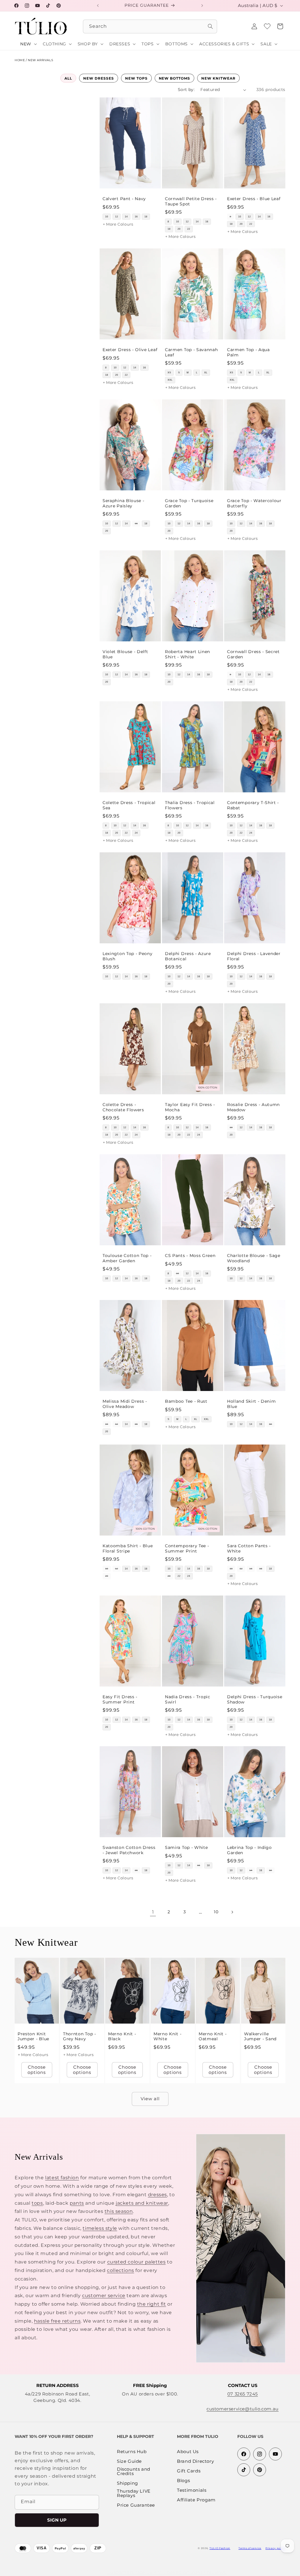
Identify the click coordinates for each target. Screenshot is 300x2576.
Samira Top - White (186, 1848)
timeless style (100, 2228)
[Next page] (232, 1912)
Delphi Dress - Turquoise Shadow (255, 1699)
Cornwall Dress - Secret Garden (253, 654)
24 (136, 833)
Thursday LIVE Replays (134, 2493)
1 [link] (153, 1912)
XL (206, 373)
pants (77, 2203)
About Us (188, 2452)
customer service (104, 2296)
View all (150, 2099)
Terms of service (250, 2548)
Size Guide (129, 2461)
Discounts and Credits (134, 2472)
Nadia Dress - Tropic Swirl (188, 1699)
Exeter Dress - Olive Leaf (130, 350)
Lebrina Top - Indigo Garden (249, 1850)
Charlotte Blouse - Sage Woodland (254, 1258)
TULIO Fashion (220, 2548)
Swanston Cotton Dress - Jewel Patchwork (129, 1850)
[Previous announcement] (98, 6)
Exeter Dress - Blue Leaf (254, 199)
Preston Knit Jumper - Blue (33, 2036)
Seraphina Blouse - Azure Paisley (123, 503)
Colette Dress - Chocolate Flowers (123, 1107)
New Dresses (99, 78)
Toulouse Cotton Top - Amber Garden (127, 1258)
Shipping (127, 2483)
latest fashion (62, 2178)
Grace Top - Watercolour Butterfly (254, 503)
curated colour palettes (137, 2262)
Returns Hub (132, 2452)
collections (121, 2270)
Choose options (37, 2070)
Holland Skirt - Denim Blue (252, 1404)
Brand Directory (195, 2461)
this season (119, 2211)
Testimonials (192, 2490)
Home (20, 60)
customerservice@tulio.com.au (243, 2409)
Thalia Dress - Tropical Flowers (190, 805)
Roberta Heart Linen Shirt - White (187, 654)
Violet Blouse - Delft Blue (125, 654)
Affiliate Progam (196, 2500)
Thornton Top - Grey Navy (80, 2036)
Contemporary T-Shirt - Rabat (253, 805)
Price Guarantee (136, 2505)
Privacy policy (275, 2548)
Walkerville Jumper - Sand (260, 2036)
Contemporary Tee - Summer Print (187, 1548)
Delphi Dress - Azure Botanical (188, 956)
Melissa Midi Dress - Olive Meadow (125, 1404)
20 (179, 229)
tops (37, 2203)
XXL (170, 380)
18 (146, 217)
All (68, 78)
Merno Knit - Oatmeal (213, 2036)
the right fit (152, 2304)
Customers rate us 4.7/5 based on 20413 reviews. (167, 2572)
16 (136, 217)
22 (189, 229)
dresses (157, 2195)
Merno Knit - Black (122, 2036)
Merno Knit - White (167, 2036)
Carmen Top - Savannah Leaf (191, 352)
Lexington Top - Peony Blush (128, 956)
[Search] (210, 26)
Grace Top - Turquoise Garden (189, 503)
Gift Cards (189, 2471)
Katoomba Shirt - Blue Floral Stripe (128, 1548)
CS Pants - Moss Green (190, 1256)
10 (107, 217)
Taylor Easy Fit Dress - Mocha (190, 1107)
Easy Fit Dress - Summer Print (120, 1699)
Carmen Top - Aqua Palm (248, 352)
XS (169, 373)
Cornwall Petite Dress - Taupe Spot (191, 201)
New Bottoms (175, 78)
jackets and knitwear (142, 2203)
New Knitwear (218, 78)
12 (117, 217)
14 (126, 217)
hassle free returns (57, 2321)
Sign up (57, 2520)
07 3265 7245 (243, 2394)
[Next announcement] (202, 6)
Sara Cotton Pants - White (249, 1548)
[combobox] (150, 26)
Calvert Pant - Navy (124, 199)
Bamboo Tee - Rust (186, 1402)
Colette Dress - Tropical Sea (129, 805)
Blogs (183, 2481)
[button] (280, 26)
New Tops (136, 78)
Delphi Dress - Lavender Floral (254, 956)
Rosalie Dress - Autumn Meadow (253, 1107)
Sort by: (186, 90)
